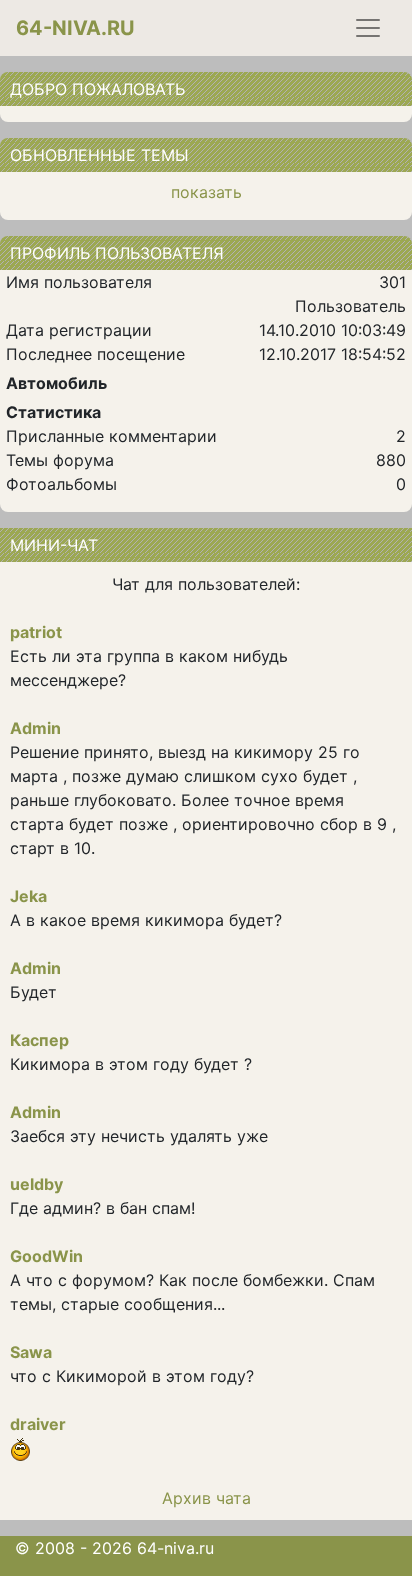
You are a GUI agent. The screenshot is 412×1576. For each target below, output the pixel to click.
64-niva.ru (75, 28)
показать (206, 192)
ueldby (36, 1184)
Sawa (31, 1352)
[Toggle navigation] (368, 28)
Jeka (28, 896)
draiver (38, 1424)
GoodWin (46, 1256)
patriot (36, 632)
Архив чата (206, 1498)
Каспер (39, 1040)
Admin (35, 728)
